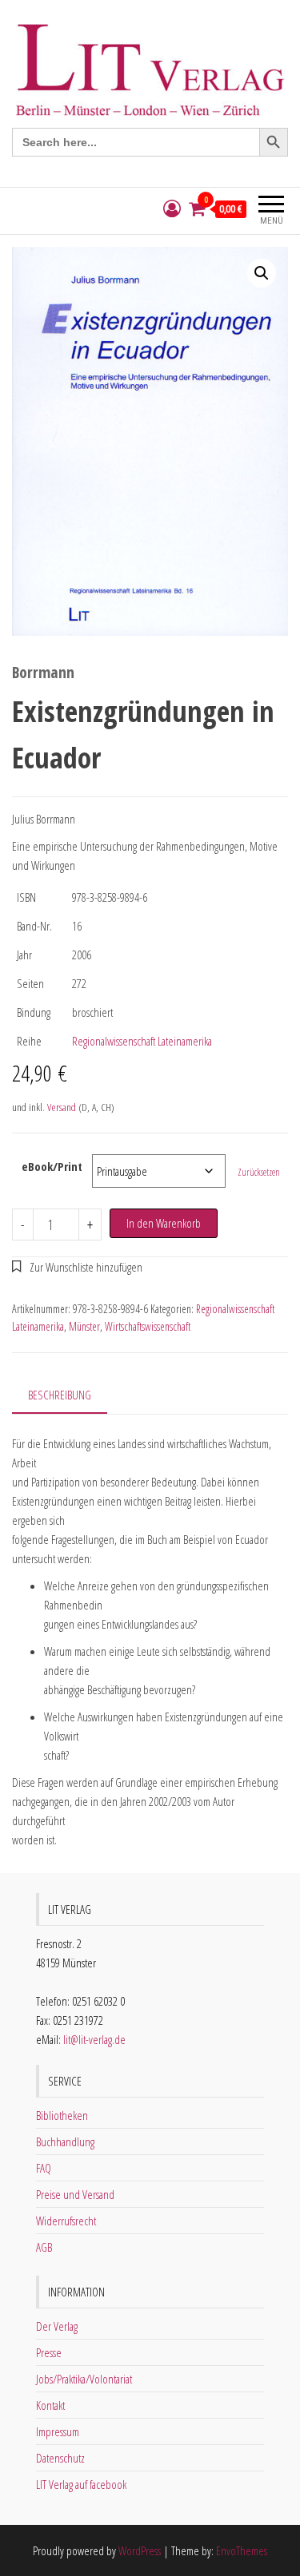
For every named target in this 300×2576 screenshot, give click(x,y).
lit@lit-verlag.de (94, 2039)
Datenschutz (60, 2458)
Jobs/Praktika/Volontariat (84, 2379)
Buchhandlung (65, 2141)
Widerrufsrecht (66, 2221)
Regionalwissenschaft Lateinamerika (142, 1041)
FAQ (44, 2168)
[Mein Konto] (172, 209)
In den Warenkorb (164, 1223)
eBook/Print (52, 1166)
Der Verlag (57, 2326)
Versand (62, 1107)
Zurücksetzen (259, 1172)
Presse (49, 2352)
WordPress (140, 2550)
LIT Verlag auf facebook (81, 2484)
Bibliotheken (62, 2115)
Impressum (58, 2431)
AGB (44, 2247)
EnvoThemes (242, 2550)
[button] (262, 273)
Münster (84, 1326)
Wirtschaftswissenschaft (148, 1326)
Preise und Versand (75, 2194)
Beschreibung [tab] (60, 1395)
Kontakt (50, 2405)
